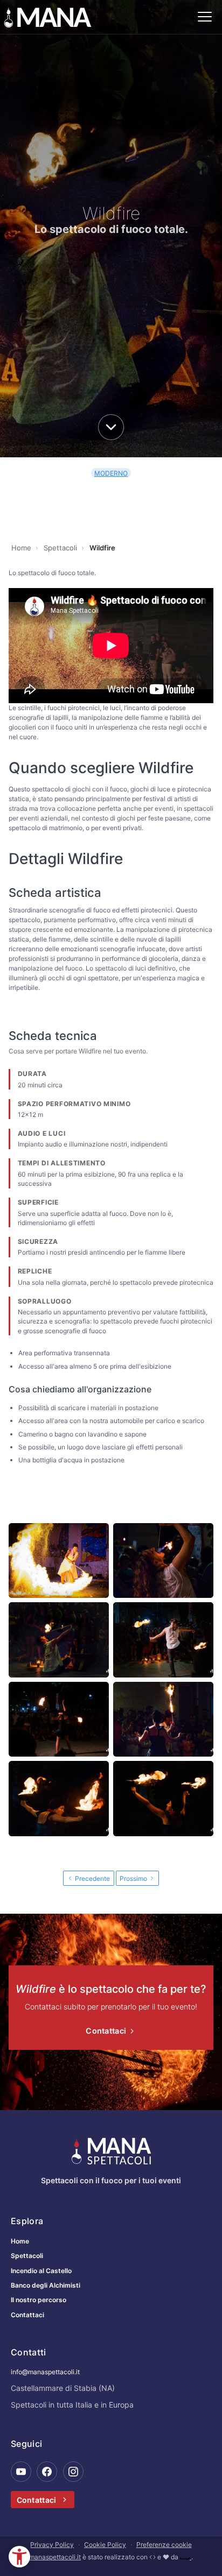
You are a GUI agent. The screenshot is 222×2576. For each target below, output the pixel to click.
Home (20, 2241)
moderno (111, 473)
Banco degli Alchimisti (46, 2285)
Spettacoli (27, 2256)
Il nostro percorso (39, 2300)
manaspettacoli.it (55, 2557)
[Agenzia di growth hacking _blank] (186, 2557)
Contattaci (107, 2031)
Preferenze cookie (164, 2545)
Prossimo (134, 1878)
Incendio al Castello (41, 2271)
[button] (19, 2557)
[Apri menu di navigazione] (205, 17)
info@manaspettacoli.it (45, 2372)
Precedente (92, 1878)
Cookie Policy (105, 2545)
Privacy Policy (52, 2545)
